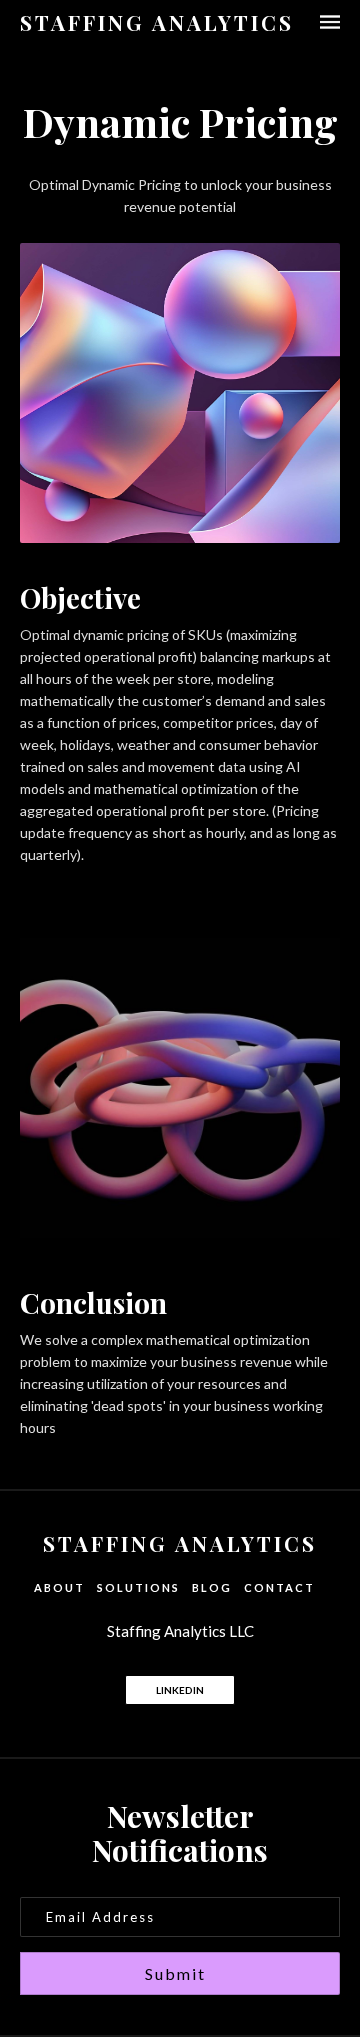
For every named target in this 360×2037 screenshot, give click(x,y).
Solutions (138, 1587)
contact (279, 1587)
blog (212, 1587)
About (59, 1587)
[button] (320, 22)
